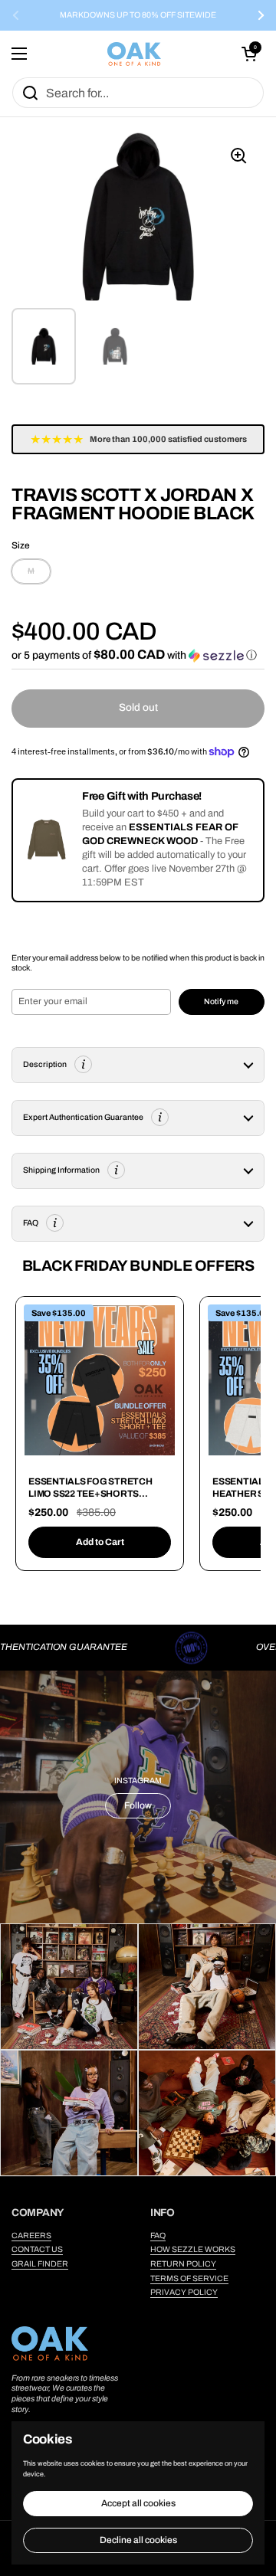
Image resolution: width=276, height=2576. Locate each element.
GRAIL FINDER (40, 2264)
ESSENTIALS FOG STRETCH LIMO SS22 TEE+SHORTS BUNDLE (90, 1493)
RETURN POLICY (183, 2264)
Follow (138, 1805)
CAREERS (31, 2236)
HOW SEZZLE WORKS (193, 2249)
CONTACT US (37, 2249)
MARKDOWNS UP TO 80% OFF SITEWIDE (138, 15)
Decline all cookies (138, 2540)
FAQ (158, 2236)
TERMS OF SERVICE (189, 2278)
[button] (249, 54)
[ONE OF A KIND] (134, 54)
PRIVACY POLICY (184, 2292)
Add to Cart (100, 1542)
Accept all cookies (138, 2503)
